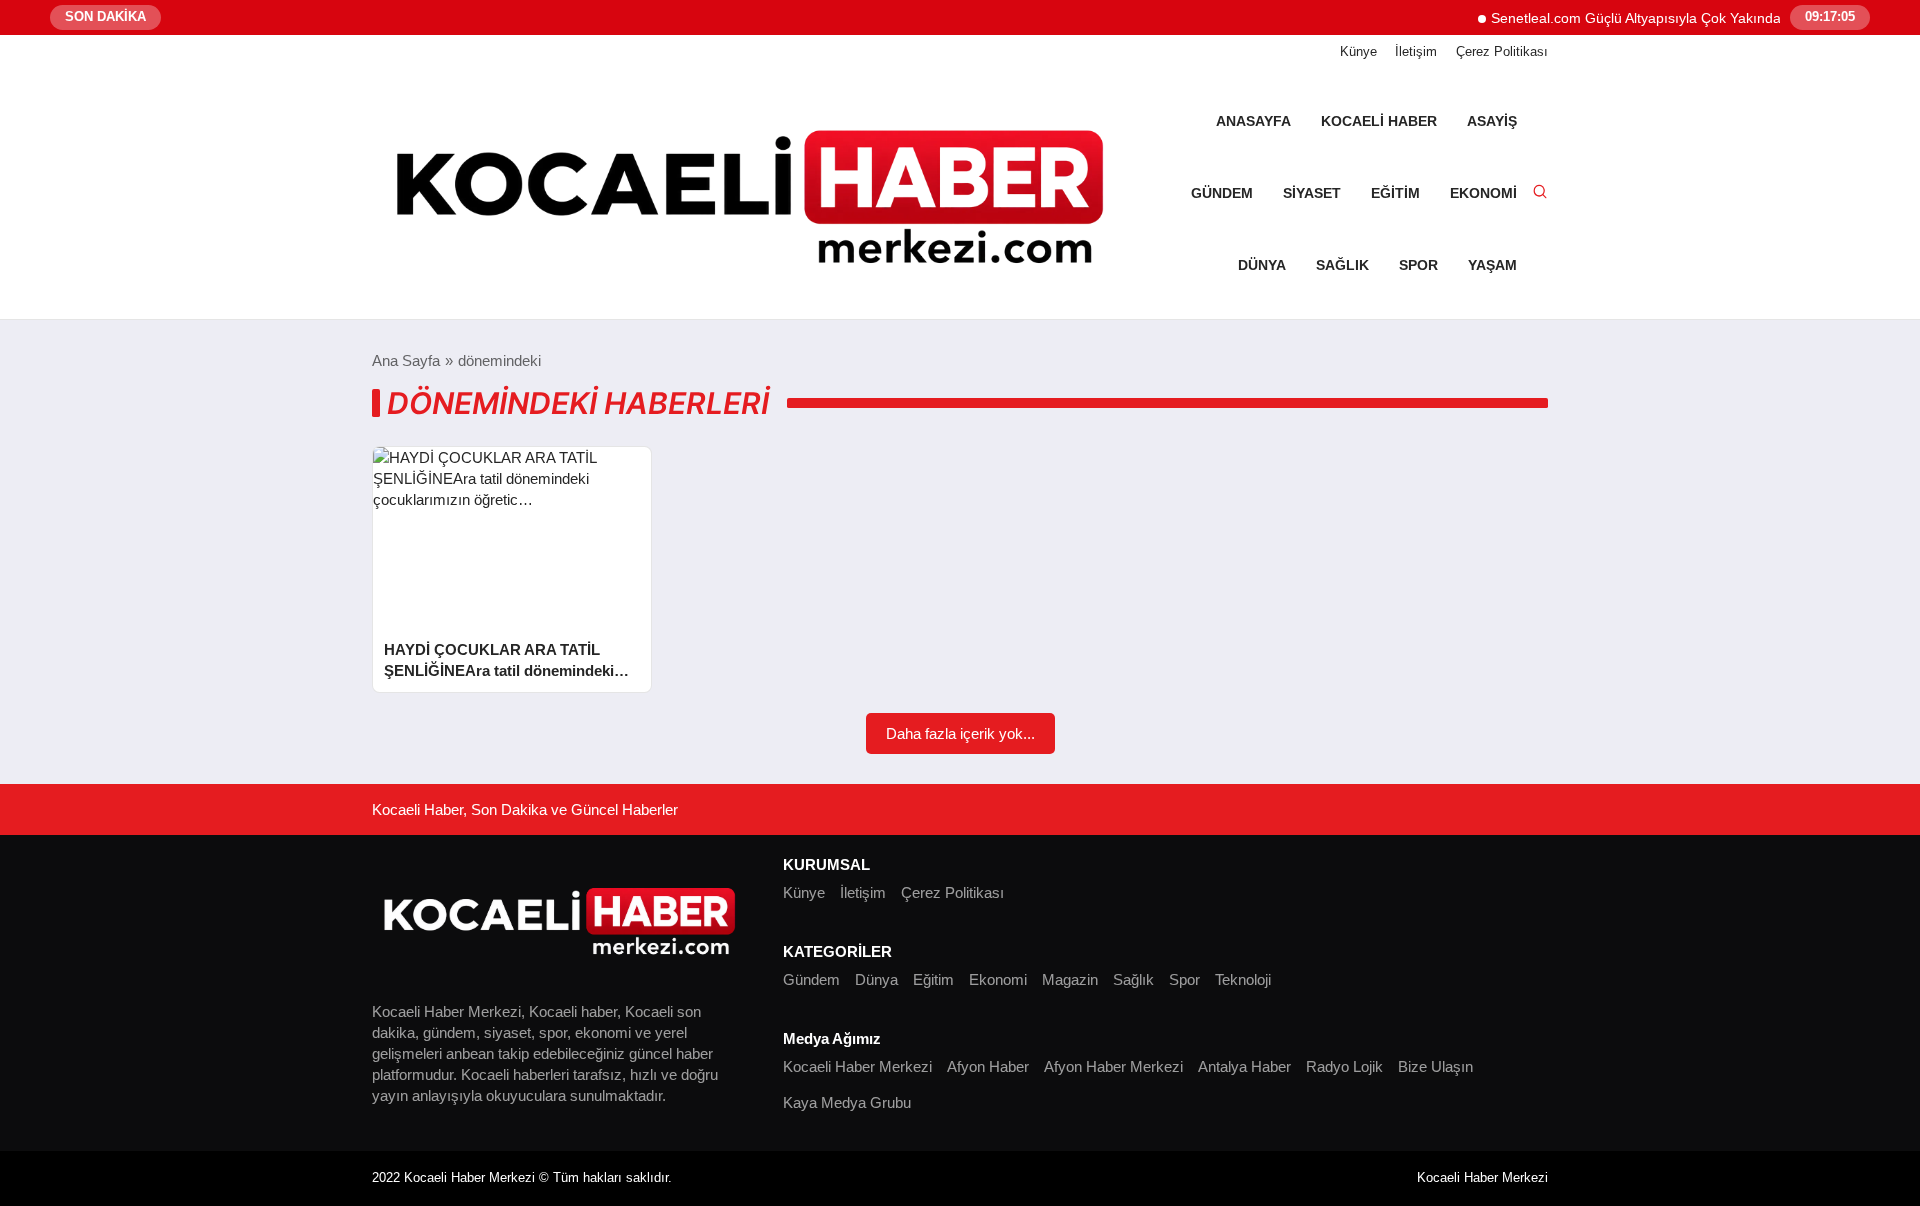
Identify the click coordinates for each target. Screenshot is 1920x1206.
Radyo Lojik (1344, 1066)
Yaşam (1492, 265)
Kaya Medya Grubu (847, 1102)
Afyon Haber (988, 1066)
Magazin (1070, 979)
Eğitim (1395, 193)
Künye (1358, 51)
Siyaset (1312, 193)
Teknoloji (1243, 979)
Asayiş (1492, 121)
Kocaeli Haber (1379, 121)
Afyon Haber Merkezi (1113, 1066)
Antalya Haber (1244, 1066)
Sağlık (1342, 265)
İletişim (1416, 51)
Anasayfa (1253, 121)
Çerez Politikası (1502, 51)
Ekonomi (1483, 193)
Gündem (1222, 193)
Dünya (1262, 265)
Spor (1418, 265)
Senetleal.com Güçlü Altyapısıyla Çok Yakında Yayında (1646, 18)
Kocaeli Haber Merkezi (857, 1066)
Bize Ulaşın (1435, 1066)
